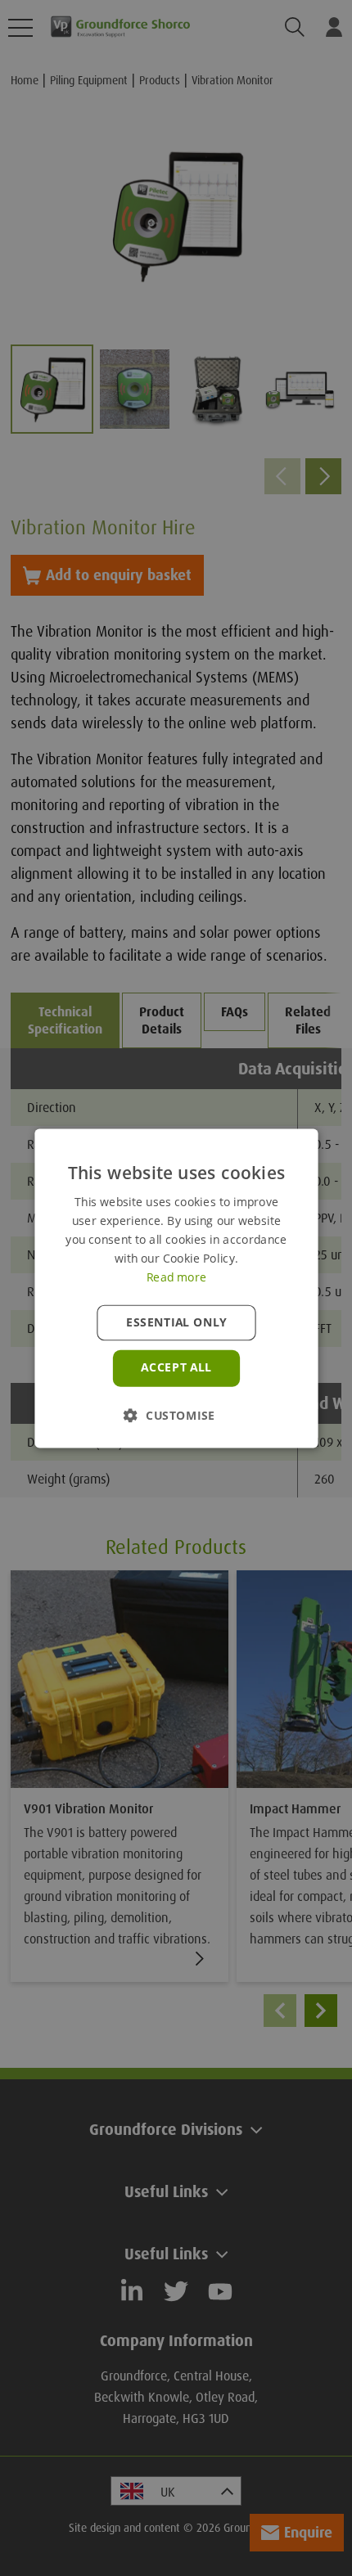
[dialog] (176, 1288)
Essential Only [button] (176, 1322)
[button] (176, 1414)
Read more (176, 1277)
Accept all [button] (176, 1367)
